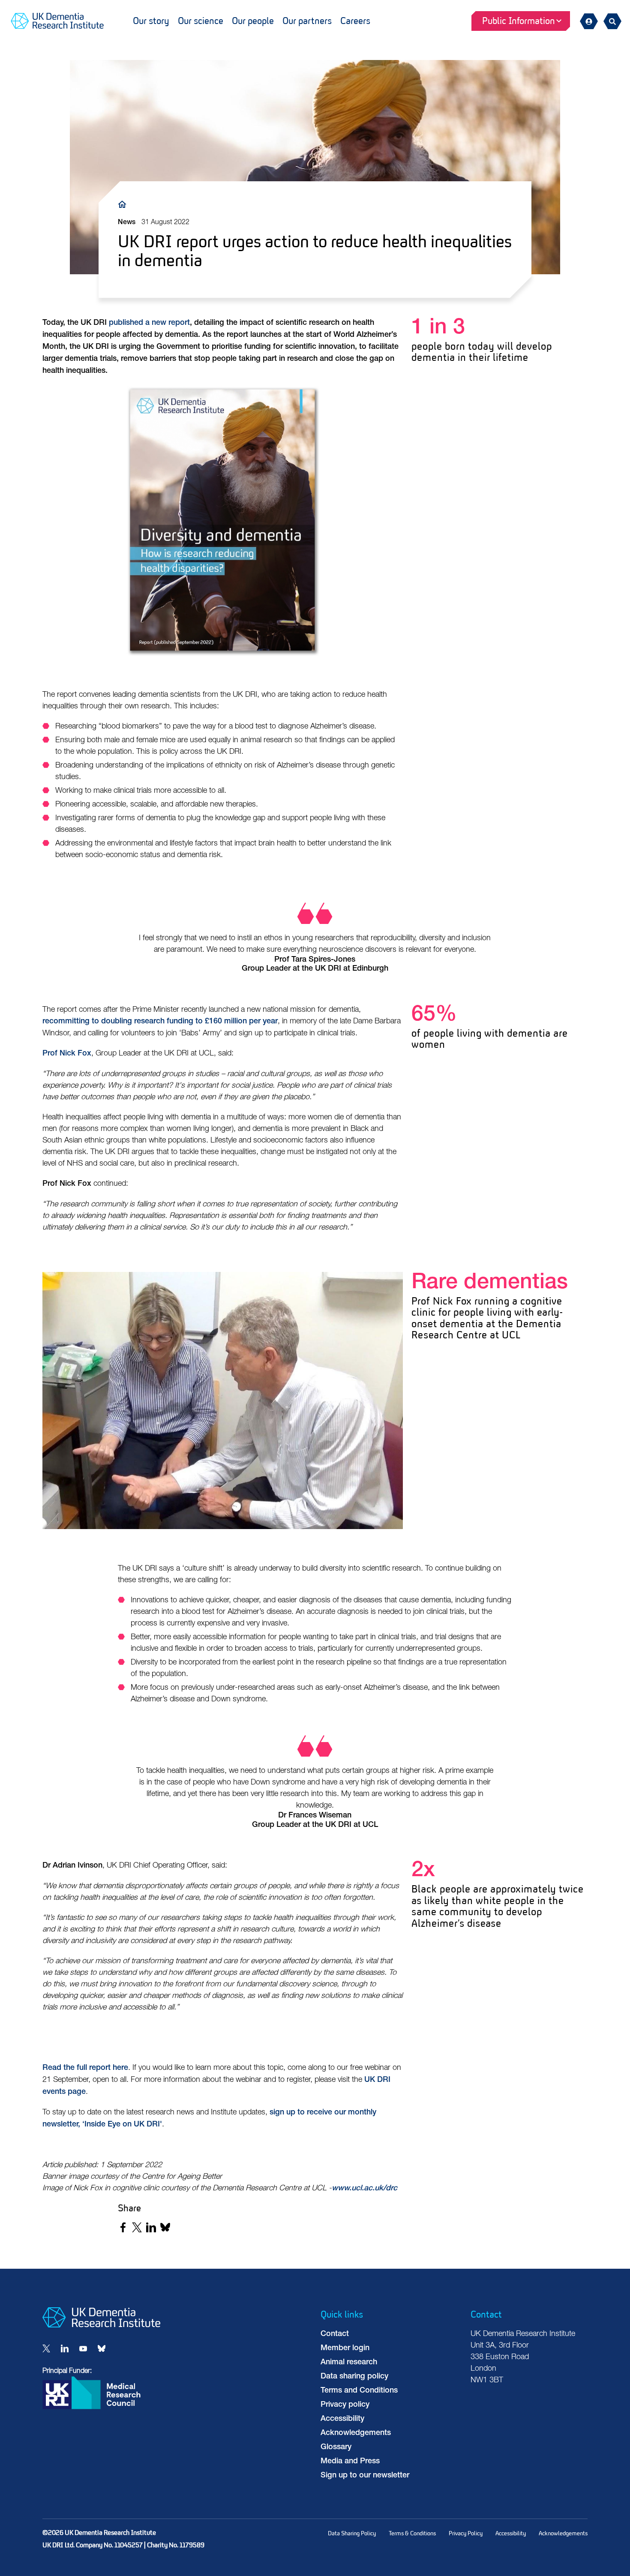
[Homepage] (101, 2326)
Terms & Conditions (412, 2533)
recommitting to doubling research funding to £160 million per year (160, 1022)
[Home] (124, 204)
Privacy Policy (466, 2533)
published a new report (149, 323)
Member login (345, 2348)
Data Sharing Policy (352, 2533)
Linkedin (65, 2348)
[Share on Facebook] (123, 2227)
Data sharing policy (354, 2377)
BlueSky (102, 2348)
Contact (335, 2334)
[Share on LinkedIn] (151, 2227)
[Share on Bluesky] (165, 2227)
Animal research (349, 2363)
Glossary (336, 2447)
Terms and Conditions (359, 2391)
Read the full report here (85, 2068)
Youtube (83, 2348)
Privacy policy (345, 2405)
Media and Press (350, 2462)
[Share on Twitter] (137, 2227)
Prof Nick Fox (67, 1054)
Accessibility (342, 2419)
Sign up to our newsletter (365, 2476)
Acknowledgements (356, 2433)
